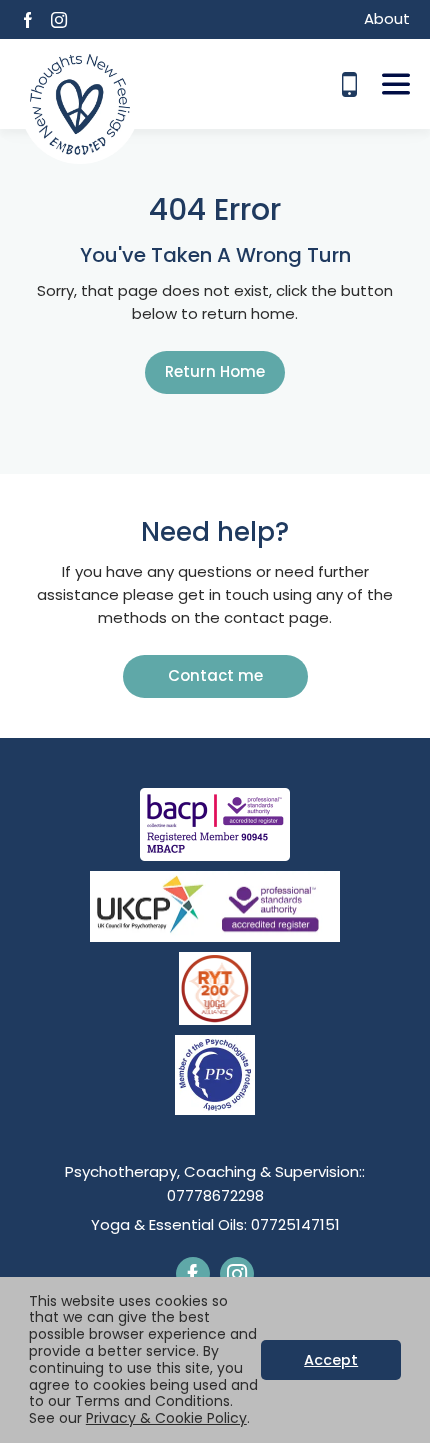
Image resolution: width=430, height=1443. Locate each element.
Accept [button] (331, 1360)
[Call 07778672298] (349, 84)
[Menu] (396, 84)
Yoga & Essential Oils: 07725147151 (215, 1224)
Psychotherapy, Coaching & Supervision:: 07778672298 (215, 1183)
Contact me (215, 675)
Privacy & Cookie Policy (166, 1418)
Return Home (215, 371)
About (387, 18)
